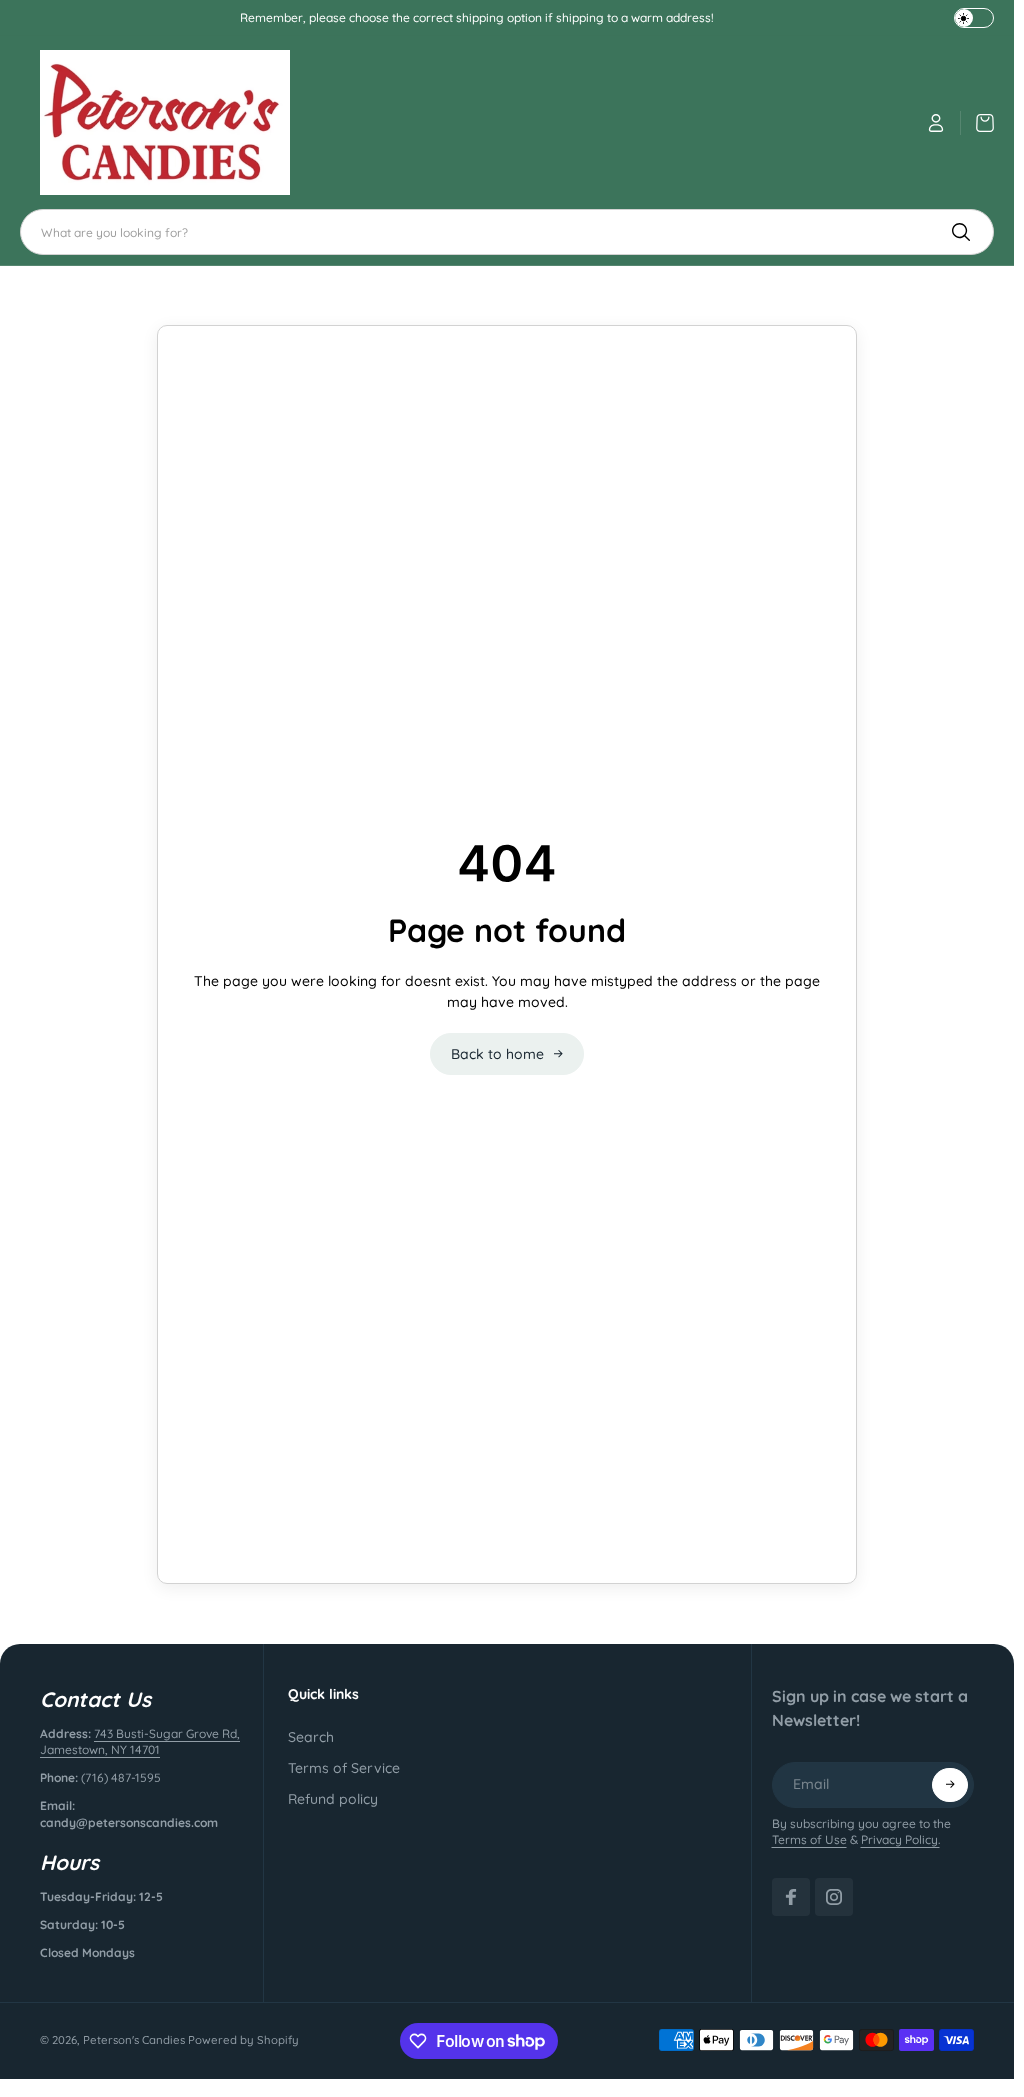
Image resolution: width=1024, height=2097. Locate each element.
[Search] (961, 232)
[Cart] (977, 123)
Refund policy (333, 1799)
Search (311, 1737)
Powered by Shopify (243, 2040)
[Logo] (165, 122)
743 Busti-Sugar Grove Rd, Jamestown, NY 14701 (140, 1741)
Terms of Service (344, 1768)
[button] (950, 1785)
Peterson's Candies (134, 2040)
